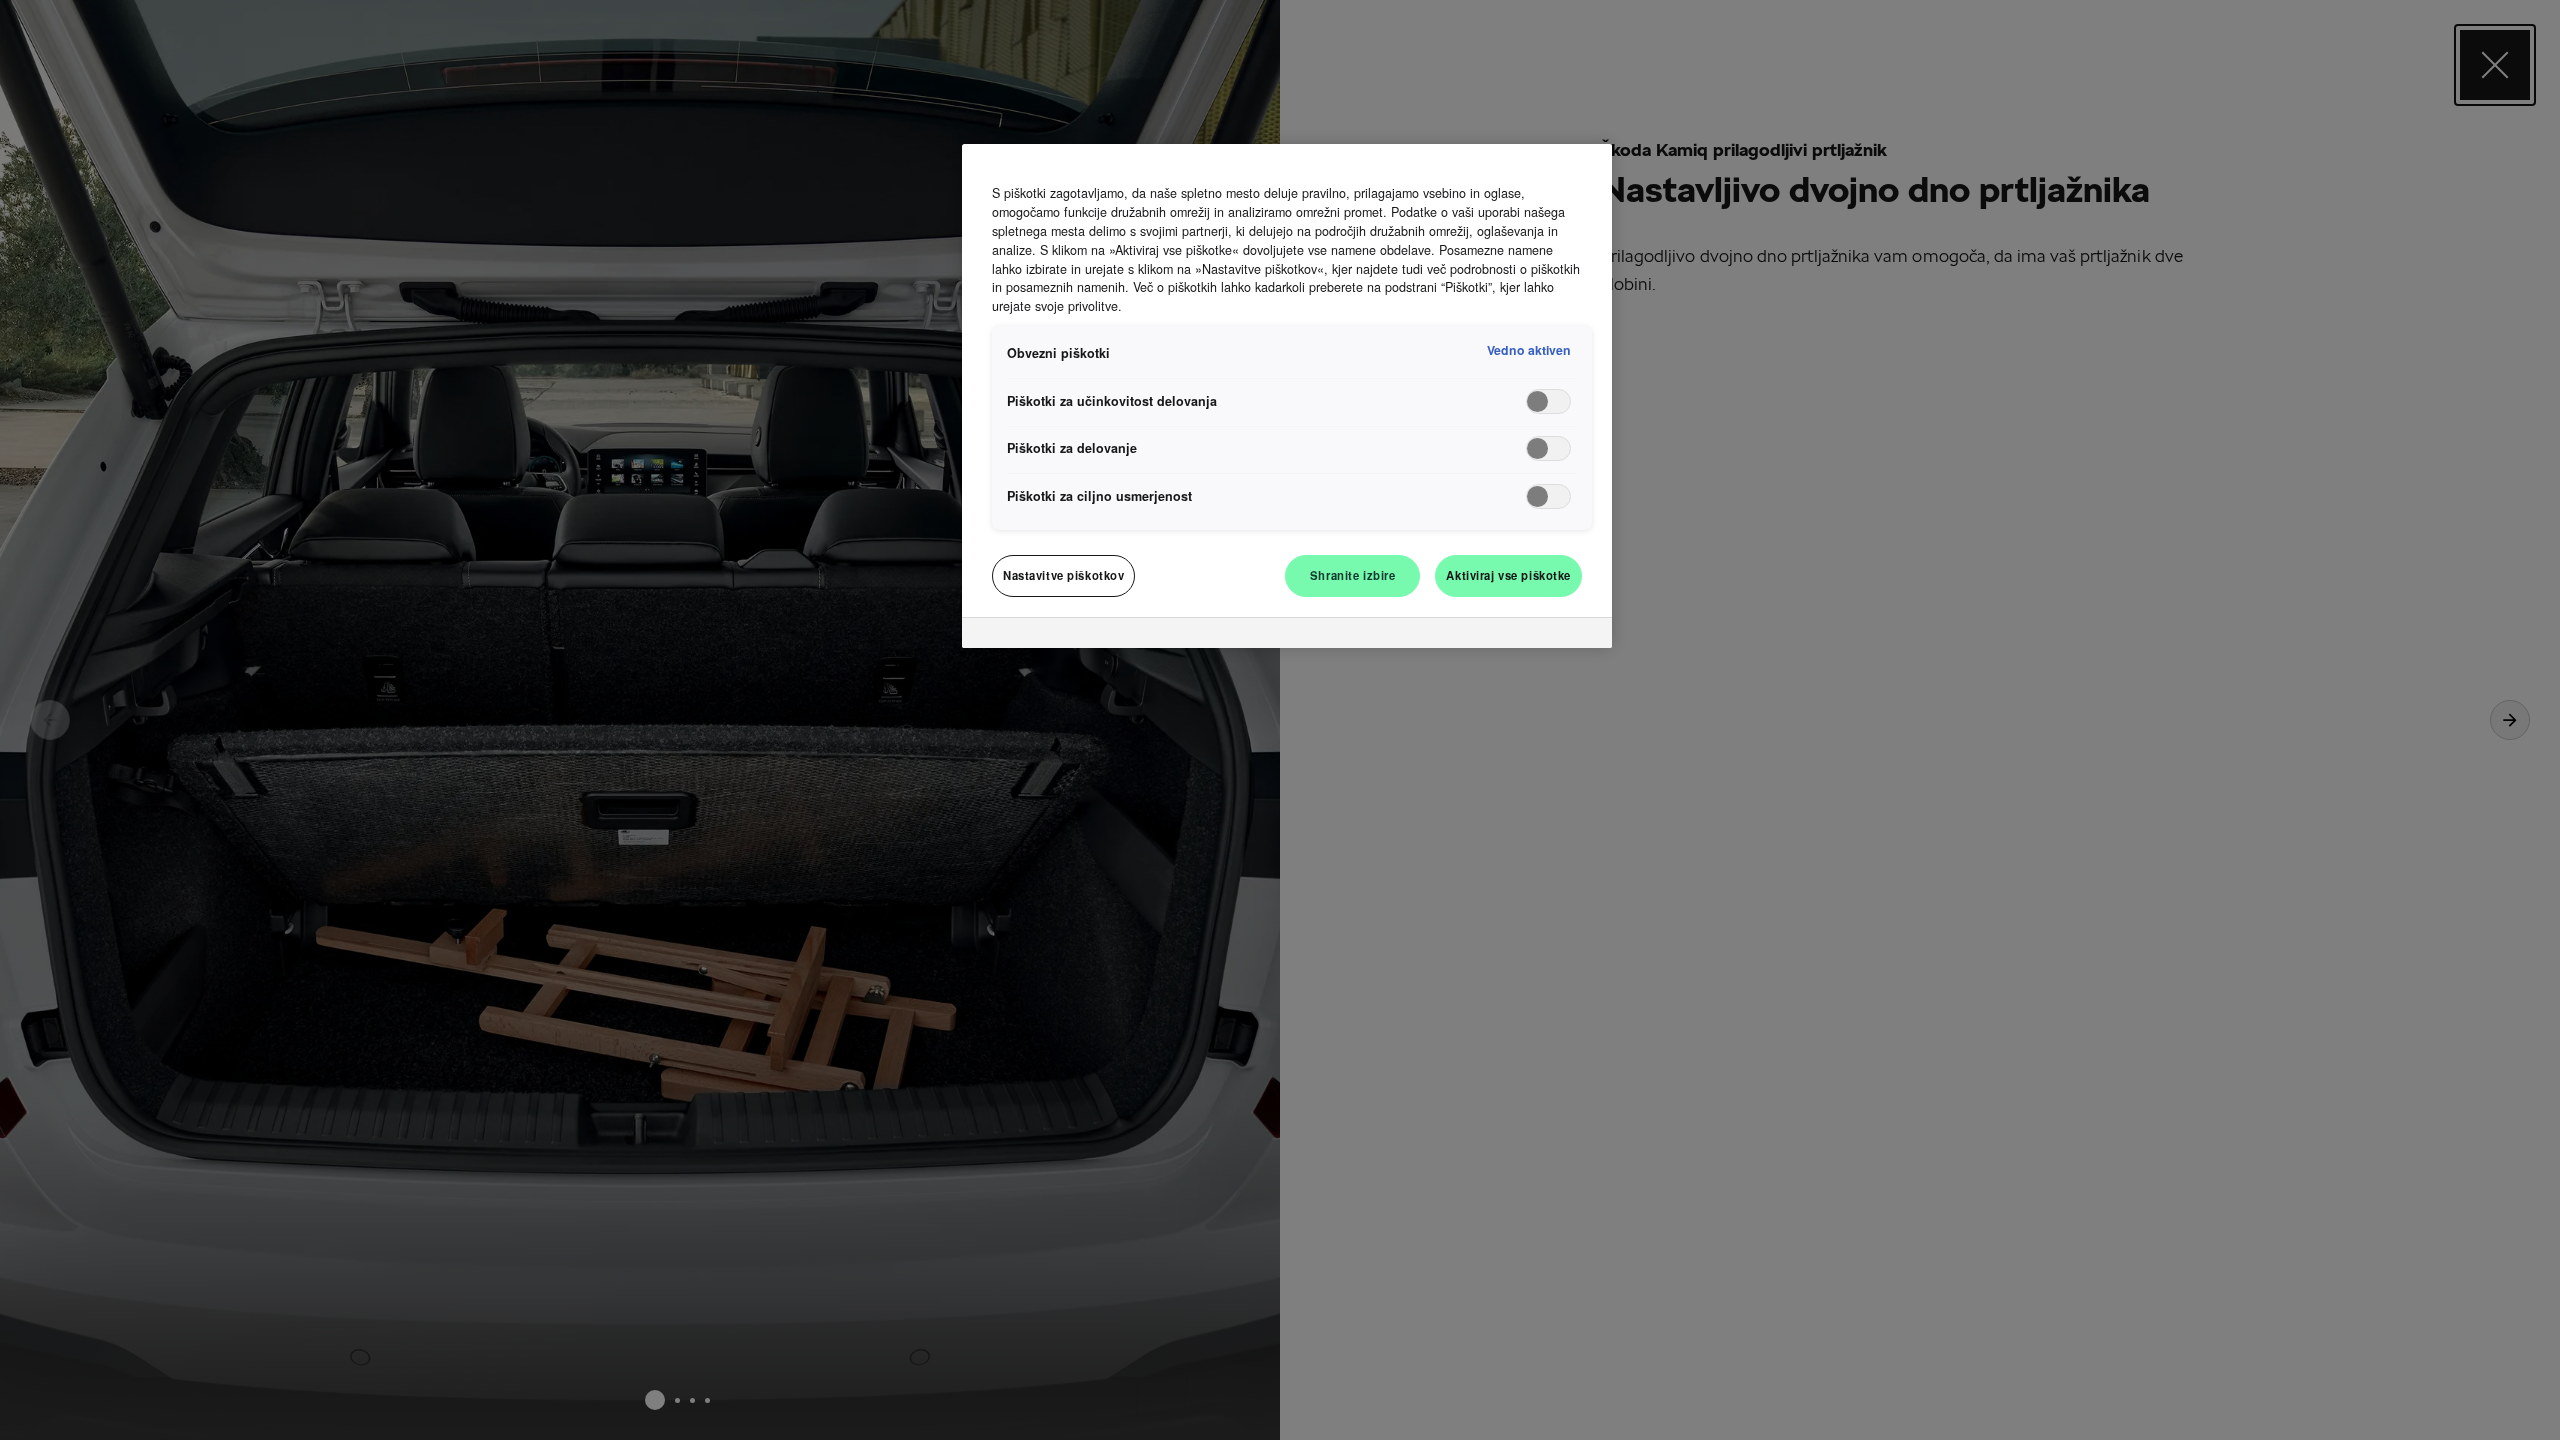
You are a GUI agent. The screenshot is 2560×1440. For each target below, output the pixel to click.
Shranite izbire (1353, 575)
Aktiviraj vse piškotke (1508, 575)
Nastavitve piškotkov (1063, 575)
